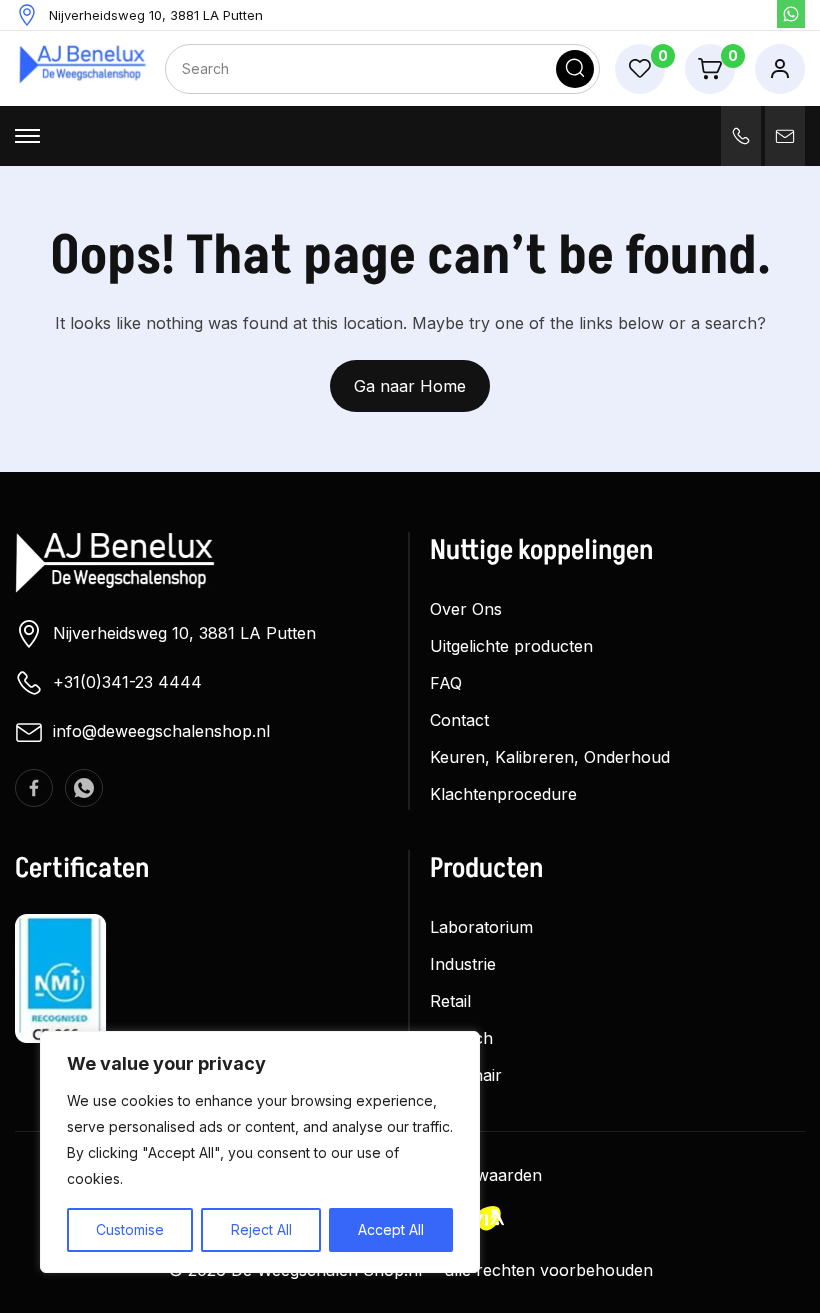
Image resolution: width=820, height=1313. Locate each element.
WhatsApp (791, 14)
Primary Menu (27, 136)
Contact (459, 720)
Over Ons (466, 609)
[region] (260, 1152)
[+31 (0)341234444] (741, 136)
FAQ (446, 683)
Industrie (463, 964)
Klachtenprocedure (503, 794)
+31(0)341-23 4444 (127, 682)
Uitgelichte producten (511, 646)
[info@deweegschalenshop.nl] (785, 136)
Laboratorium (481, 927)
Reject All (261, 1229)
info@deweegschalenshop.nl (161, 731)
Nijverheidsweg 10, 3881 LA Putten (184, 633)
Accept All (391, 1229)
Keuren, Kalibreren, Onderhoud (550, 757)
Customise (130, 1229)
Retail (450, 1001)
